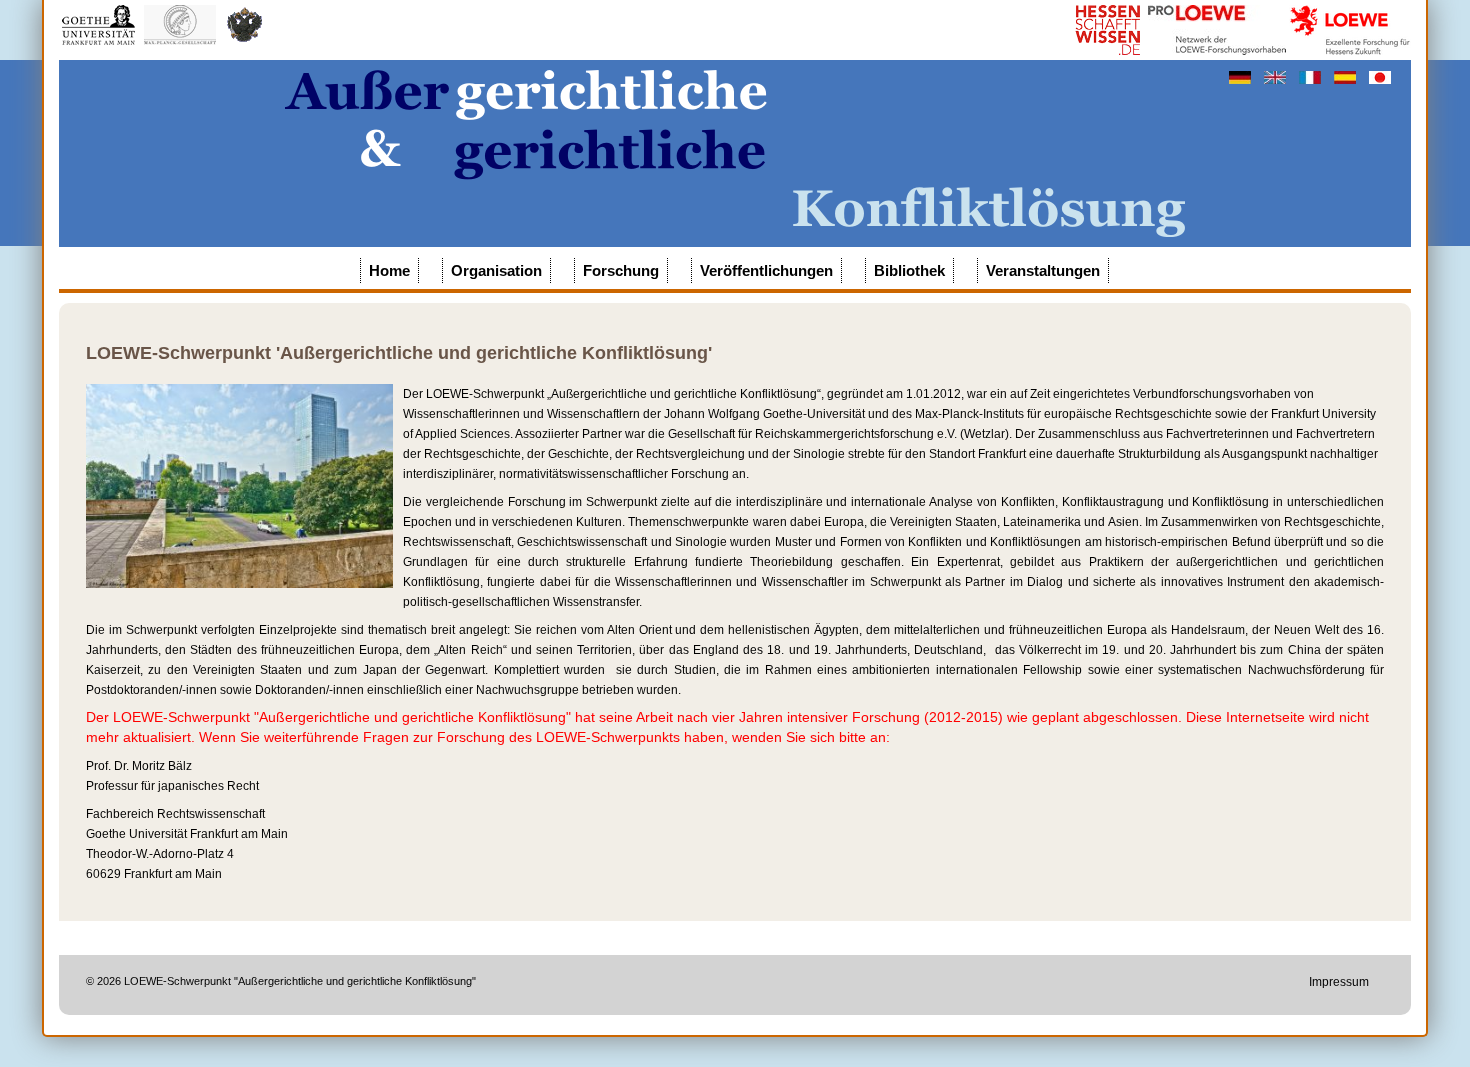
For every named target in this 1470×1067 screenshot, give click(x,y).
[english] (1276, 77)
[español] (1346, 77)
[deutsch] (1241, 77)
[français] (1311, 77)
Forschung (621, 270)
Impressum (1339, 982)
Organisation (496, 270)
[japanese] (1380, 77)
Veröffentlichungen (766, 270)
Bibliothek (909, 270)
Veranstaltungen (1043, 270)
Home (389, 270)
